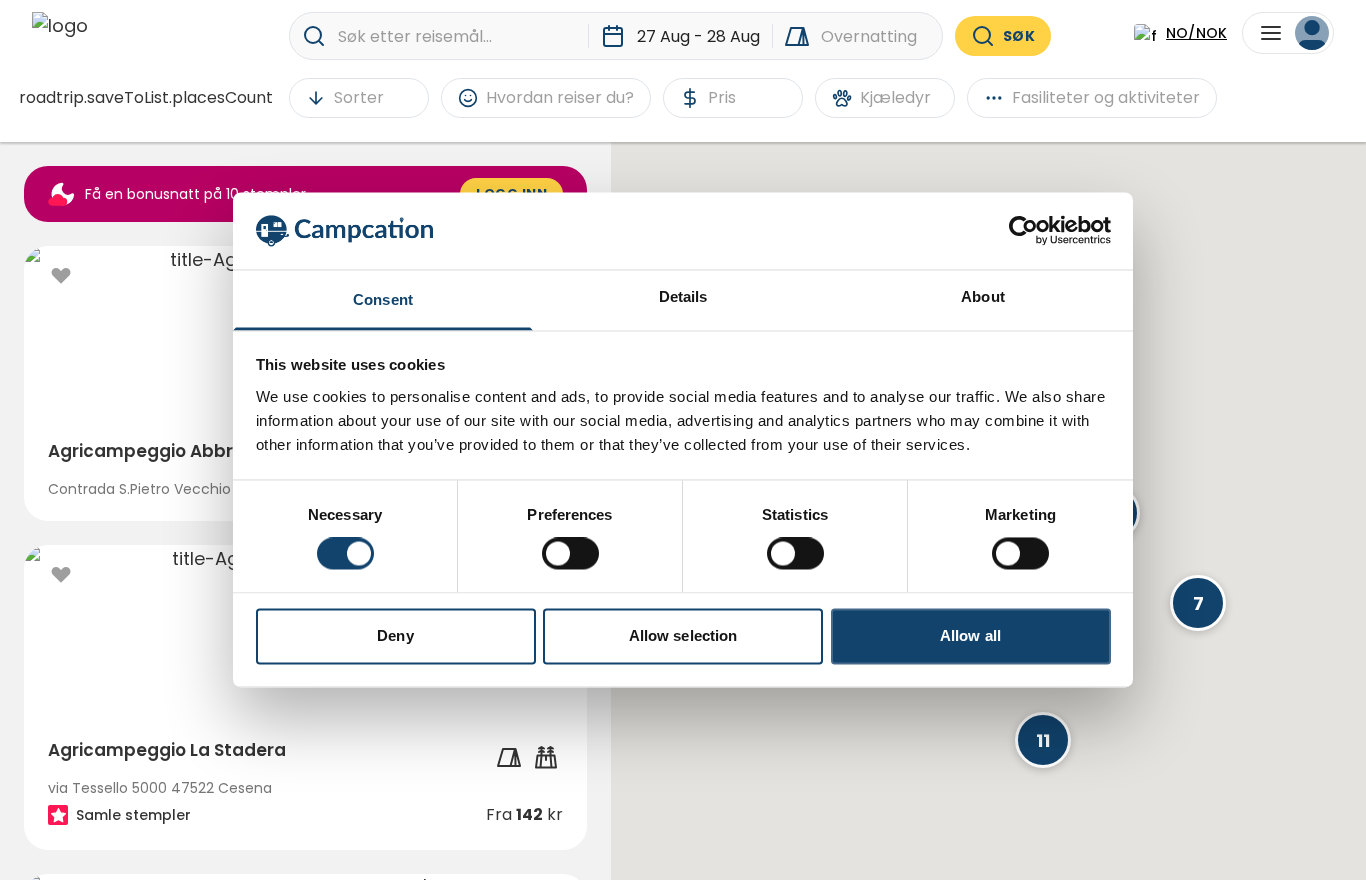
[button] (1198, 603)
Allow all (970, 635)
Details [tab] (683, 296)
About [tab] (983, 296)
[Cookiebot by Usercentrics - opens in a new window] (1023, 231)
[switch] (570, 554)
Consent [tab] (383, 299)
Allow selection (683, 635)
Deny (395, 635)
